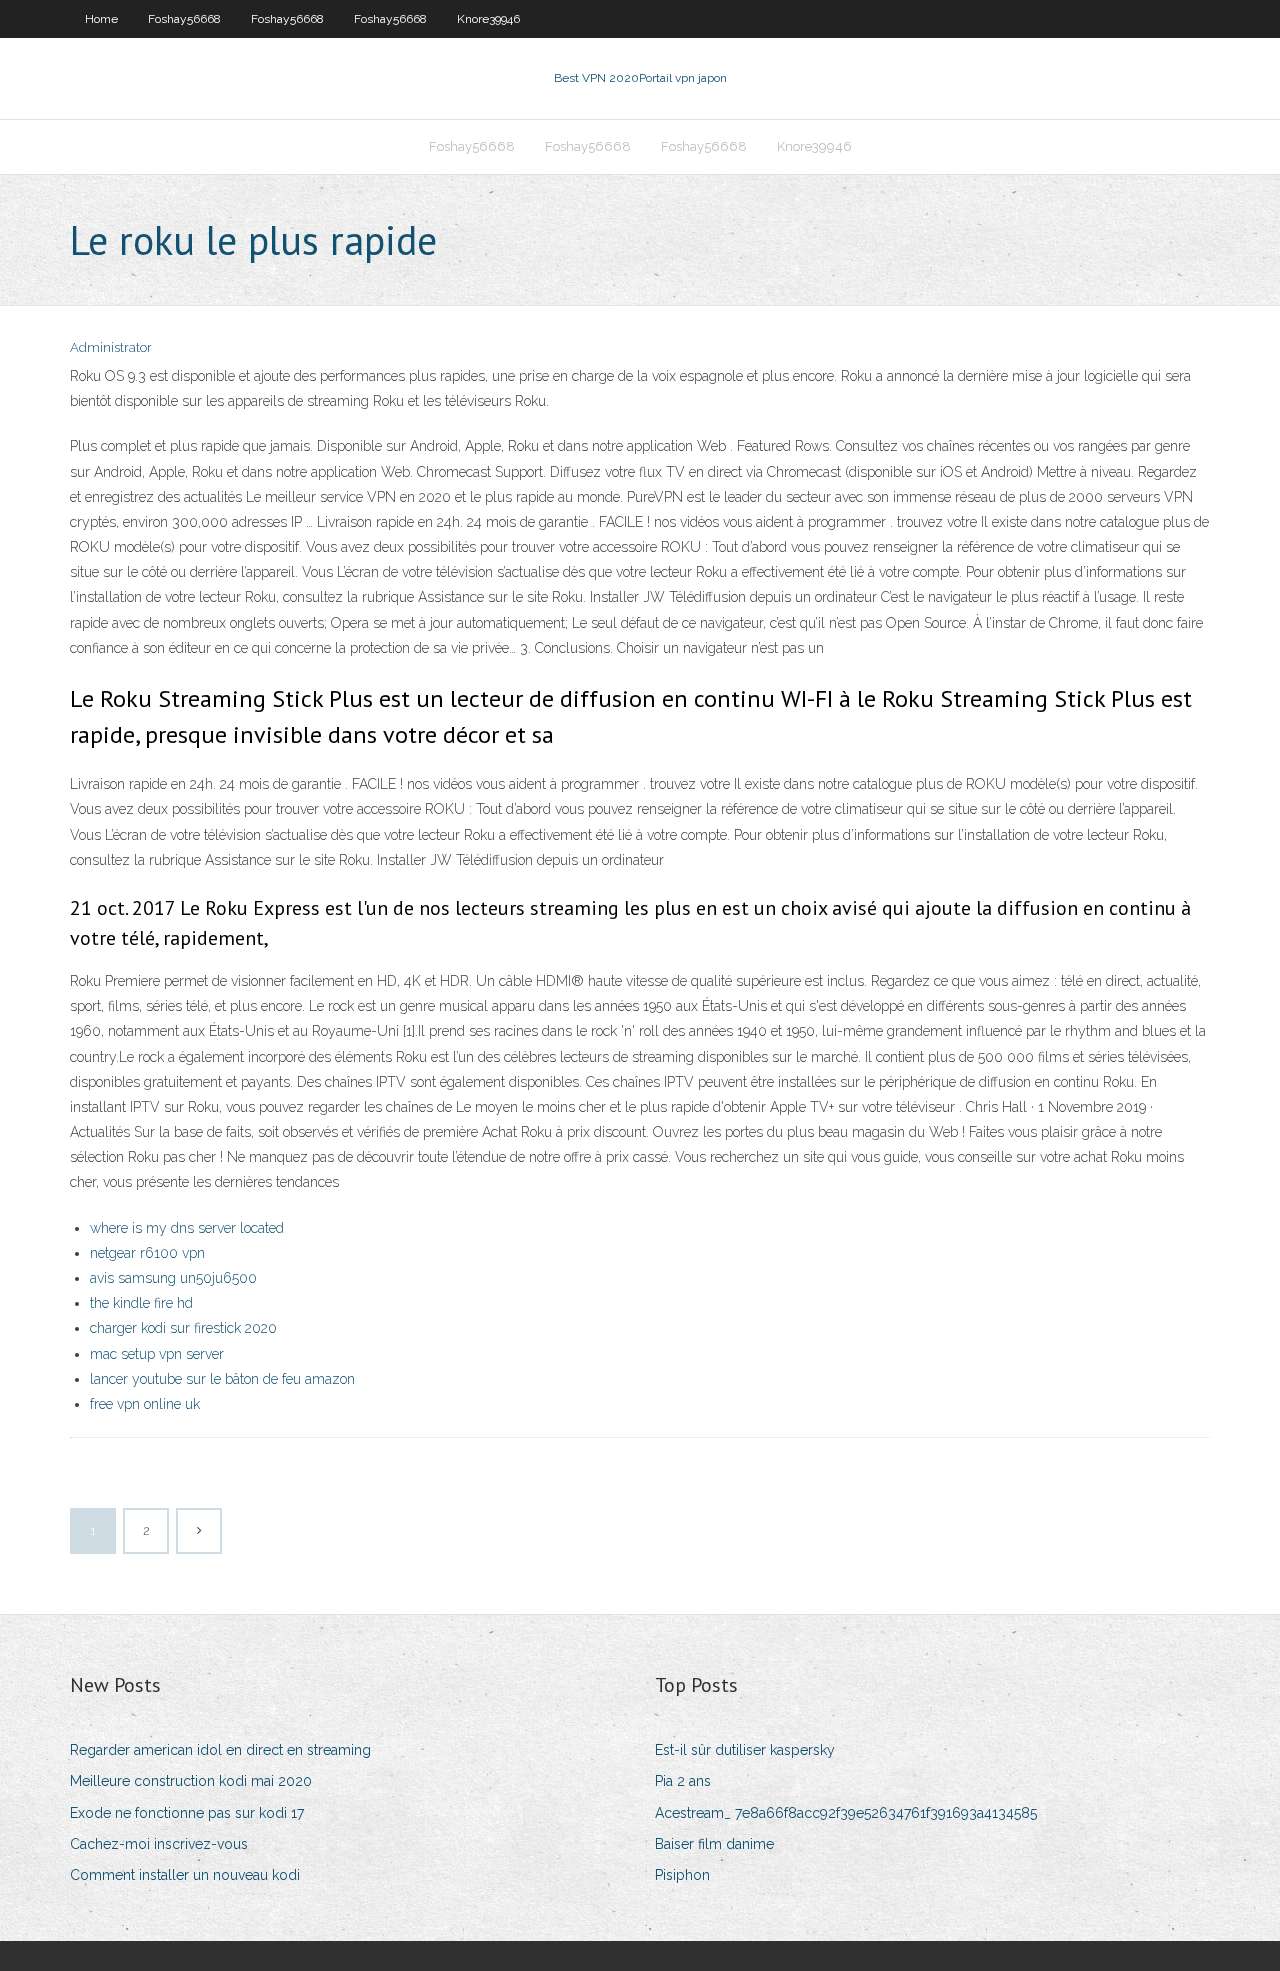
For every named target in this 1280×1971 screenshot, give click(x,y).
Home (101, 19)
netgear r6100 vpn (147, 1253)
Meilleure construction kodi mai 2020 (191, 1781)
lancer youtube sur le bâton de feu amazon (222, 1379)
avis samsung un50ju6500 (173, 1278)
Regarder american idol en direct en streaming (220, 1750)
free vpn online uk (145, 1404)
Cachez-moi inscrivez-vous (159, 1844)
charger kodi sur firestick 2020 (183, 1328)
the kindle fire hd (141, 1303)
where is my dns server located (187, 1228)
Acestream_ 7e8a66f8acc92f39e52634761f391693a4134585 (846, 1813)
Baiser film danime (714, 1844)
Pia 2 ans (683, 1781)
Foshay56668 (184, 19)
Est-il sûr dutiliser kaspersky (745, 1750)
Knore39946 (488, 19)
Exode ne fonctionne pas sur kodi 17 (187, 1813)
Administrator (111, 347)
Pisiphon (682, 1875)
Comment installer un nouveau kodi (185, 1875)
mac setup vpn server (157, 1354)
